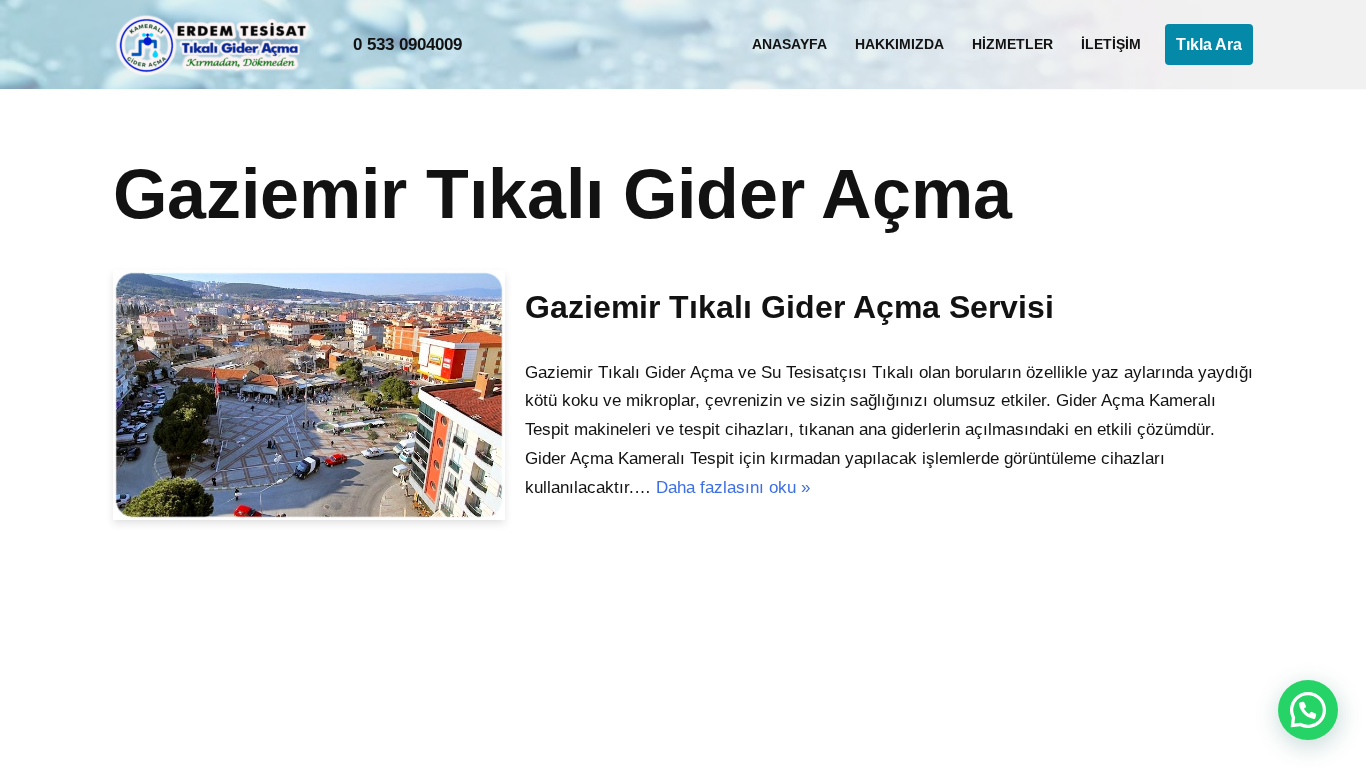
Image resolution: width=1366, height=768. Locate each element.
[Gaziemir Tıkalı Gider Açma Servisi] (309, 395)
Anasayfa (789, 44)
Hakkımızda (899, 44)
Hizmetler (1012, 44)
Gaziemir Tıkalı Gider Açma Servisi (789, 307)
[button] (1308, 710)
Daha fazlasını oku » (733, 487)
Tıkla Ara (1209, 44)
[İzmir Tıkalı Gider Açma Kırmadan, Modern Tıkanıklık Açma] (218, 44)
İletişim (1111, 44)
